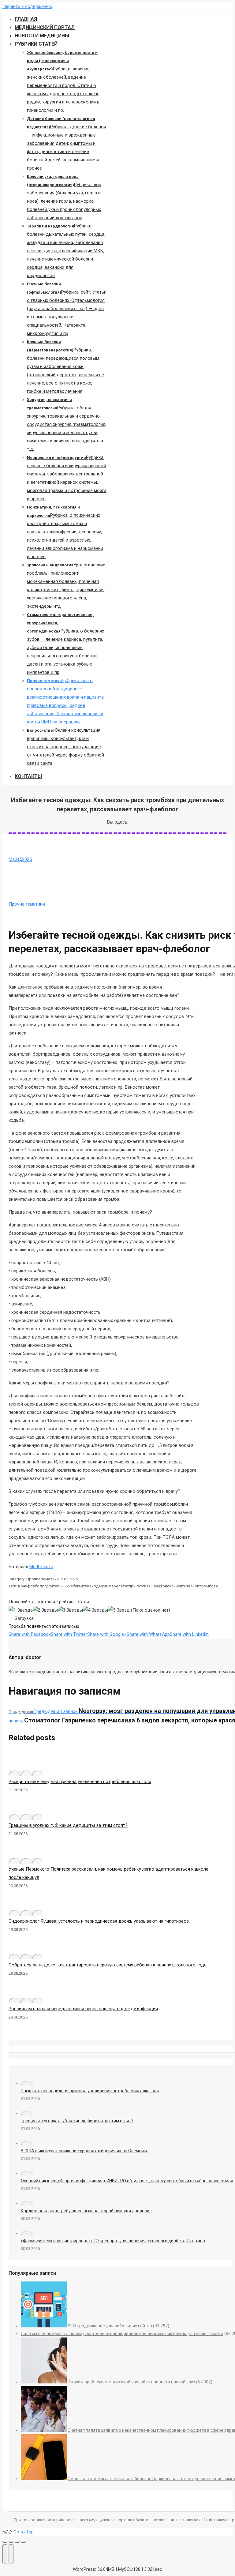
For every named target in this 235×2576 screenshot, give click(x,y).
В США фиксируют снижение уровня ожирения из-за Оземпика (85, 2151)
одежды (101, 1586)
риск (167, 1586)
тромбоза (209, 1586)
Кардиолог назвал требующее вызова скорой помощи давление (86, 2211)
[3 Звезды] (70, 1610)
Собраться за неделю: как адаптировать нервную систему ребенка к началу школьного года (108, 1965)
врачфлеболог (32, 1586)
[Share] (11, 2542)
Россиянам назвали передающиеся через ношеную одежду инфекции (83, 2009)
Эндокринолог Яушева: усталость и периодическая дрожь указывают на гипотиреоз (99, 1921)
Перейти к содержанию (27, 6)
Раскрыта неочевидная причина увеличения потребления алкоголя (80, 1782)
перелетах (119, 1586)
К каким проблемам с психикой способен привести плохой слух (131, 2382)
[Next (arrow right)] (11, 2554)
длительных (57, 1586)
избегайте (78, 1586)
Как (90, 1586)
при (132, 1586)
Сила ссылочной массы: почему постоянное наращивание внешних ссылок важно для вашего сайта (122, 2334)
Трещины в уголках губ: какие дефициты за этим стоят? (68, 1825)
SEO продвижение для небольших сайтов (110, 2326)
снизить (179, 1586)
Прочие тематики (27, 904)
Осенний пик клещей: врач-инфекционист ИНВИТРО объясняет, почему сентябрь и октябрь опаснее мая (127, 2181)
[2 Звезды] (45, 1610)
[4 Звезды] (95, 1610)
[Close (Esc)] (5, 2542)
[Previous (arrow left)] (5, 2554)
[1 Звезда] (21, 1610)
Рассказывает (149, 1586)
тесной (193, 1586)
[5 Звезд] (119, 1610)
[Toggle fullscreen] (17, 2542)
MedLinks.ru (41, 1567)
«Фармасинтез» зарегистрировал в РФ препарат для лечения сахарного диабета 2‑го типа (113, 2241)
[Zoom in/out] (23, 2542)
